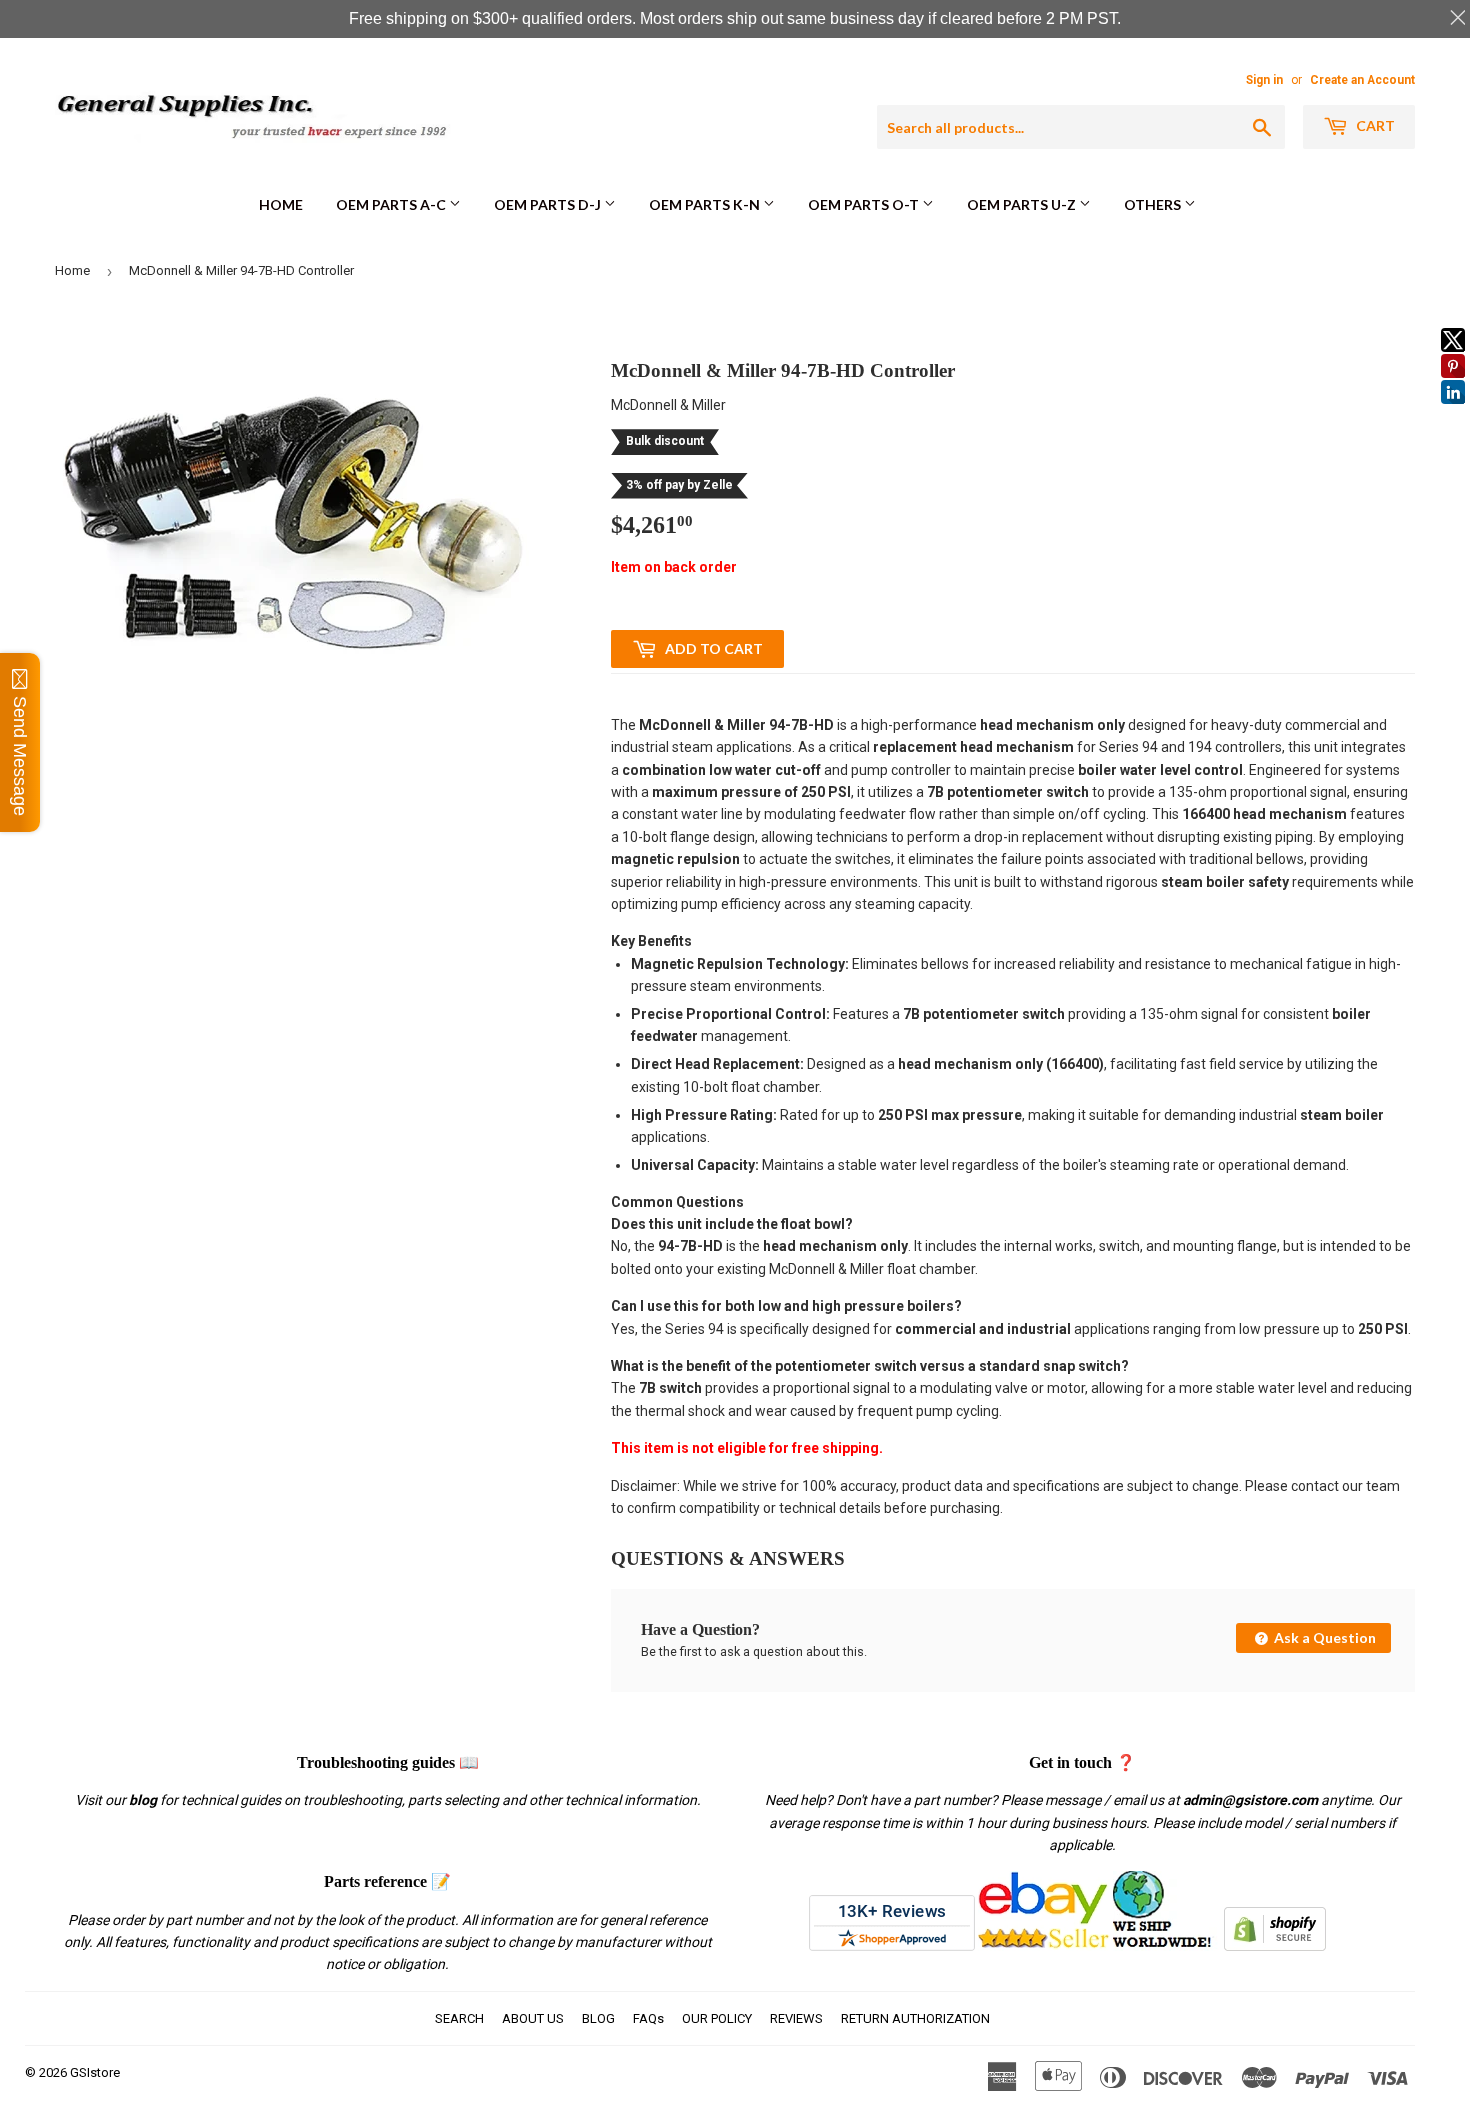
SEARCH (459, 2018)
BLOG (598, 2018)
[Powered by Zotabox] (1453, 413)
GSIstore (95, 2072)
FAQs (648, 2018)
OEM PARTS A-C (392, 204)
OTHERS (1154, 204)
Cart (1374, 125)
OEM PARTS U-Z (1023, 204)
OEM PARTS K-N (706, 204)
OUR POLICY (717, 2018)
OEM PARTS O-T (865, 204)
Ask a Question (1323, 1637)
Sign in (1264, 80)
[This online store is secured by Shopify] (1275, 1946)
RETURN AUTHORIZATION (915, 2018)
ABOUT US (533, 2018)
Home (281, 204)
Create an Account (1362, 80)
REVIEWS (796, 2018)
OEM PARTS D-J (549, 204)
